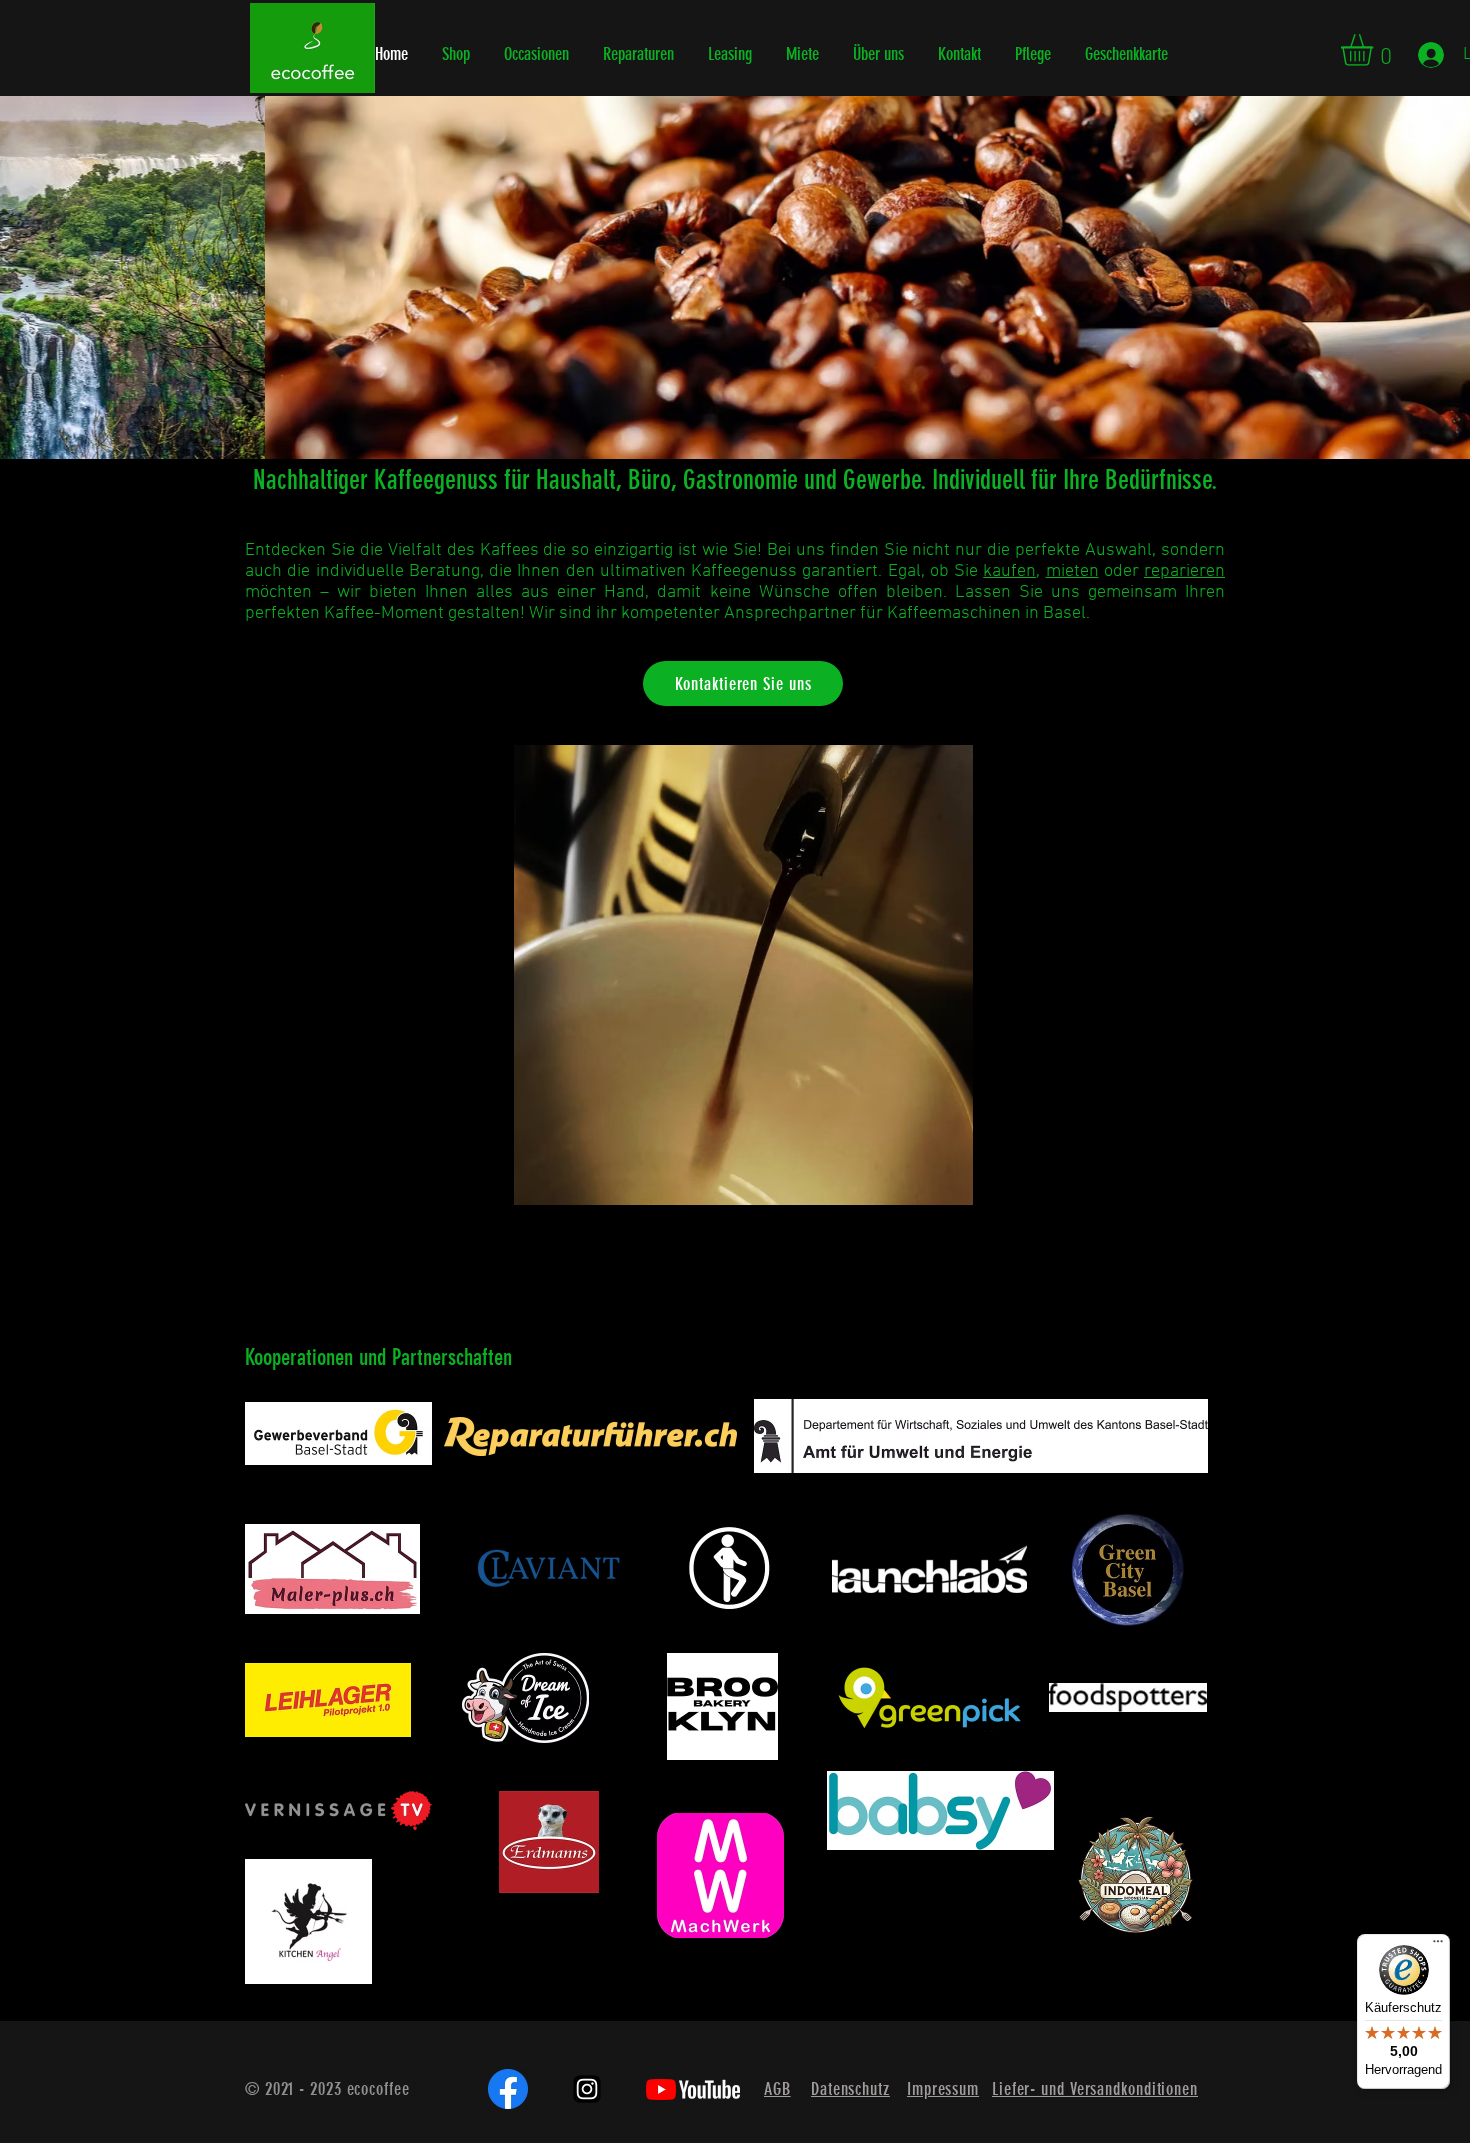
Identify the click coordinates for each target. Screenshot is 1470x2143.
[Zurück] (109, 277)
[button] (1375, 50)
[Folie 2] (735, 409)
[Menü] (1438, 1946)
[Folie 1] (717, 409)
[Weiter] (1361, 277)
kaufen (1009, 571)
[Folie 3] (753, 409)
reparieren (1184, 571)
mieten (1072, 571)
